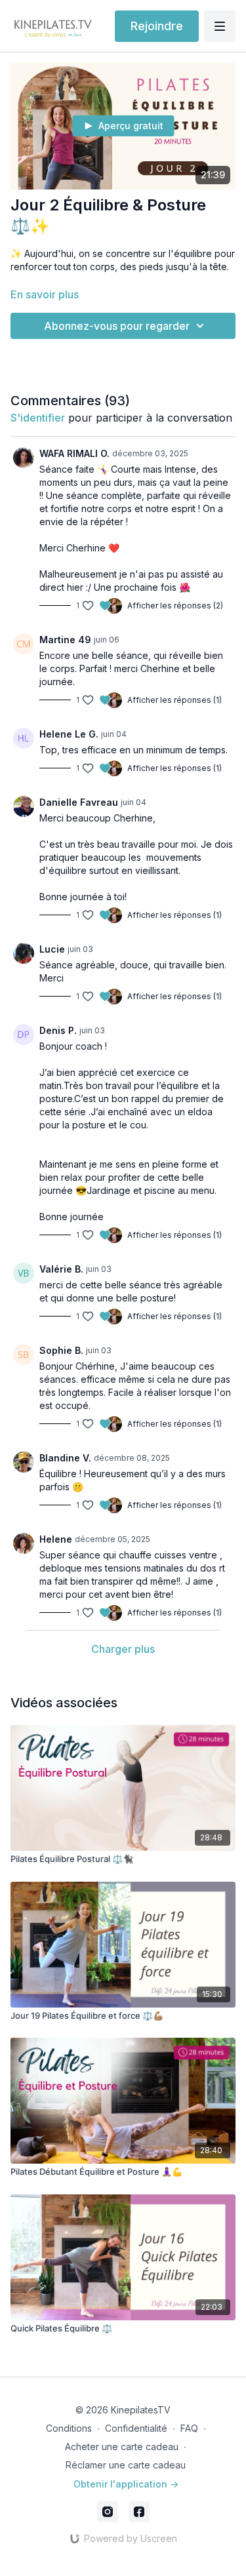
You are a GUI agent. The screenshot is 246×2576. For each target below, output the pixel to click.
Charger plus (123, 1649)
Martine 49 (65, 640)
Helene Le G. (69, 734)
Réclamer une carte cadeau (126, 2465)
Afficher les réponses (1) (174, 700)
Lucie (52, 949)
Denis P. (58, 1030)
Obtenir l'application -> (126, 2484)
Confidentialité (136, 2428)
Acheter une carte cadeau (122, 2447)
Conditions (69, 2428)
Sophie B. (61, 1350)
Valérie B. (61, 1269)
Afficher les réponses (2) (175, 605)
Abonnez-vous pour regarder (117, 326)
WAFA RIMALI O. (74, 453)
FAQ (189, 2428)
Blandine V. (65, 1458)
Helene (56, 1539)
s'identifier (38, 418)
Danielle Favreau (79, 802)
